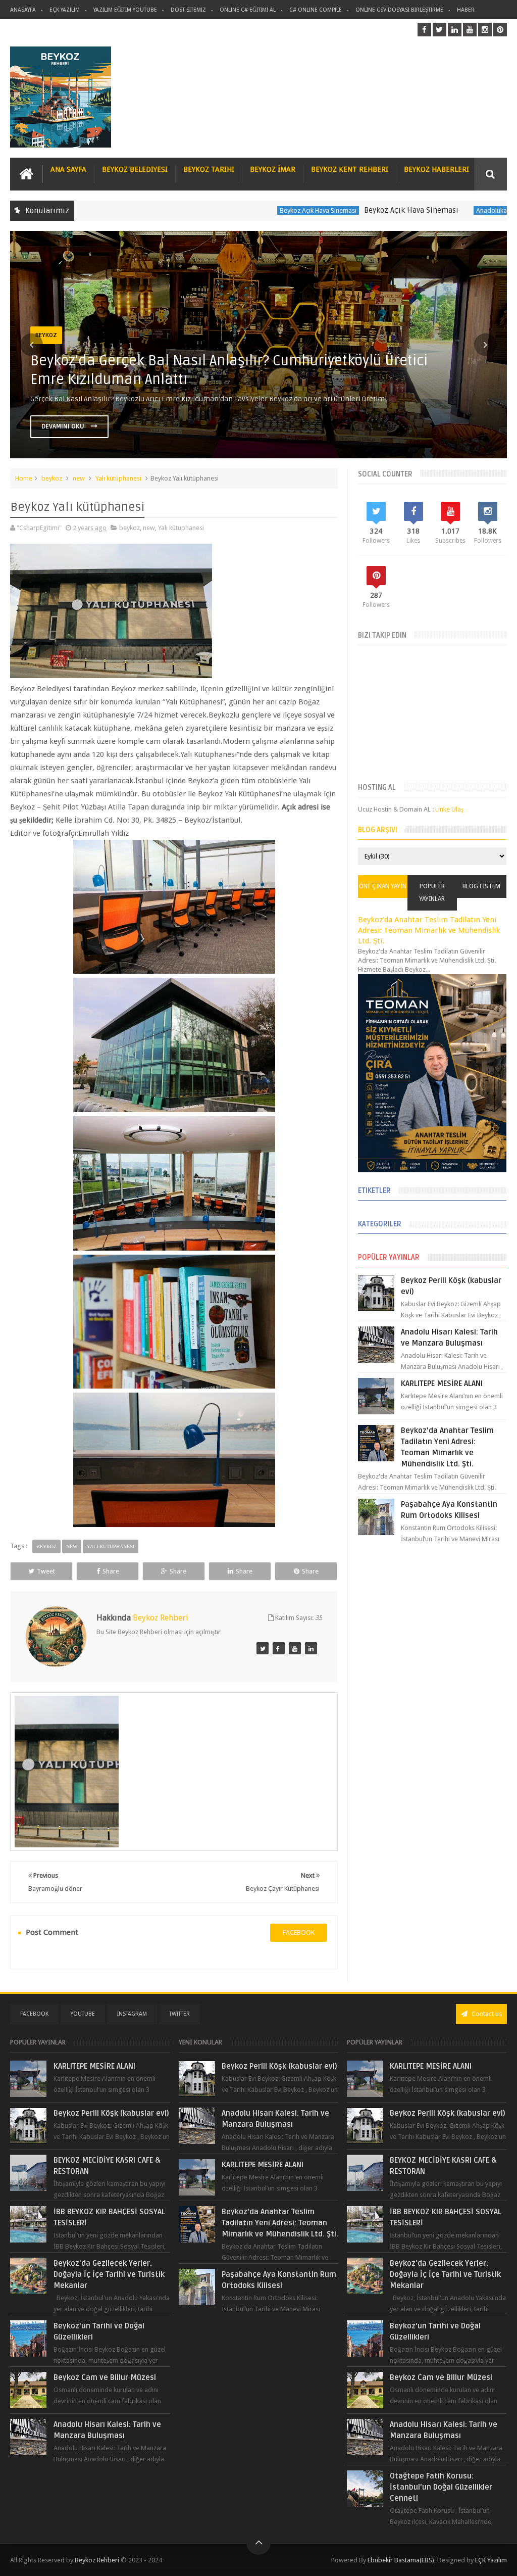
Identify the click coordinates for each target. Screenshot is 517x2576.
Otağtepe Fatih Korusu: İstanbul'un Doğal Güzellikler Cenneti (441, 2487)
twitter (179, 2014)
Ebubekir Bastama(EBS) (401, 2560)
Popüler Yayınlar (432, 893)
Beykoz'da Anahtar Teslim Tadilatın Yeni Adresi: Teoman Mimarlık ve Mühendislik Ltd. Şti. (429, 931)
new (79, 478)
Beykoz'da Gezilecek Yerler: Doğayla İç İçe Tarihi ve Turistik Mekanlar (109, 2274)
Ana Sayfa (68, 169)
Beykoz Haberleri (436, 169)
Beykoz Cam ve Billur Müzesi (105, 2377)
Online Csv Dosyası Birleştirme (399, 10)
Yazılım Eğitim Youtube (125, 10)
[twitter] (440, 30)
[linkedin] (455, 30)
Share (111, 1571)
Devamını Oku (64, 426)
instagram (132, 2014)
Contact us (486, 2014)
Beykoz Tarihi (209, 169)
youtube (83, 2014)
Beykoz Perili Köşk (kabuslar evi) (111, 2113)
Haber (466, 10)
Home (24, 478)
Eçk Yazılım (65, 10)
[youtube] (470, 30)
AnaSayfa (23, 10)
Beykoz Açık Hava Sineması (252, 210)
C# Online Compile (316, 10)
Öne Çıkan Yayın (383, 886)
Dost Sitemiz (188, 10)
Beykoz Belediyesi (135, 169)
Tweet (46, 1571)
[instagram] (485, 30)
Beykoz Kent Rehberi (350, 169)
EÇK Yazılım (491, 2560)
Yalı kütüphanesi (118, 478)
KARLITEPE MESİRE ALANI (442, 1384)
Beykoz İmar (273, 169)
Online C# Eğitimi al (248, 10)
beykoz (52, 478)
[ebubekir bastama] (263, 1648)
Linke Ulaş (449, 809)
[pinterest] (500, 30)
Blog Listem (481, 886)
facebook (299, 1933)
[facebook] (424, 30)
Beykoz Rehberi (97, 2560)
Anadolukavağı (431, 210)
